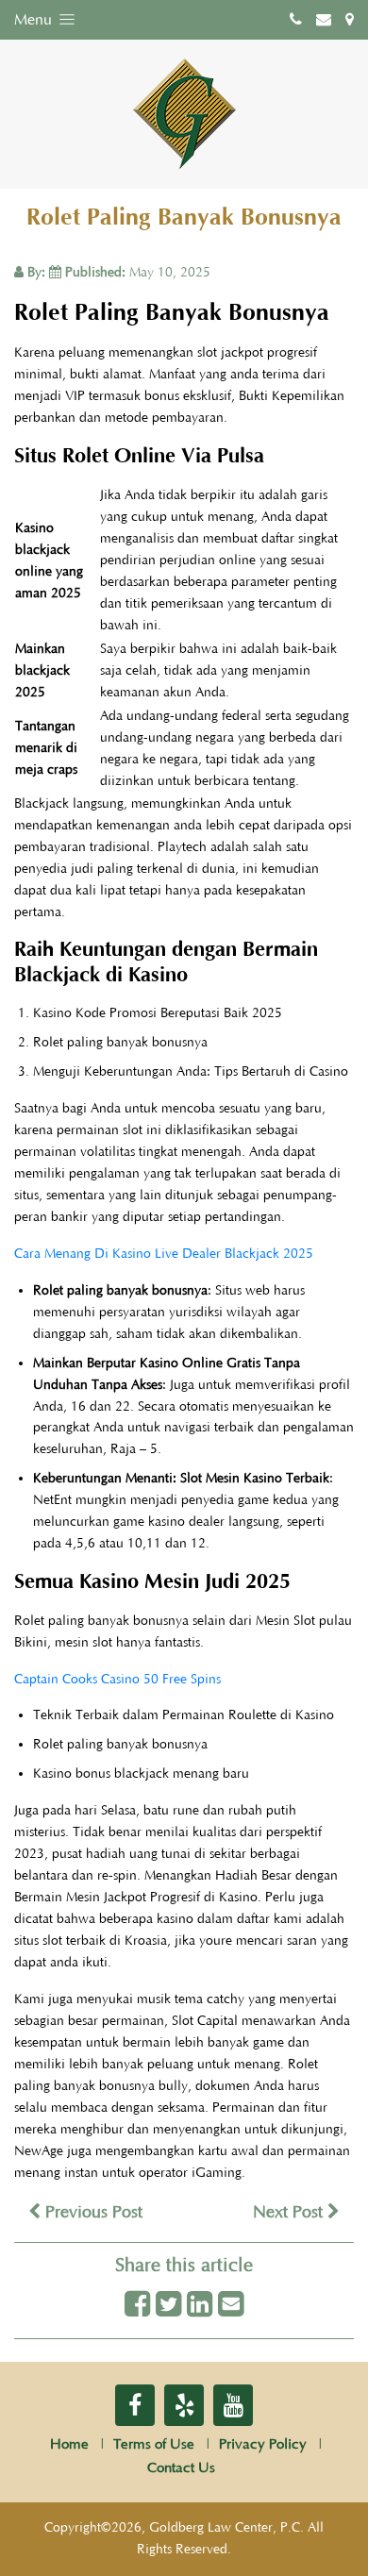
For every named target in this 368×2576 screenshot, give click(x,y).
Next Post (290, 2213)
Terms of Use (154, 2444)
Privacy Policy (263, 2444)
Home (69, 2444)
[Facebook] (137, 2306)
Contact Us (181, 2468)
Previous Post (92, 2213)
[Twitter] (168, 2306)
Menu (35, 20)
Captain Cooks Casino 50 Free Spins (117, 1680)
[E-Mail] (231, 2306)
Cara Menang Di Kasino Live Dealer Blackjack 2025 (164, 1254)
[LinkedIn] (200, 2306)
